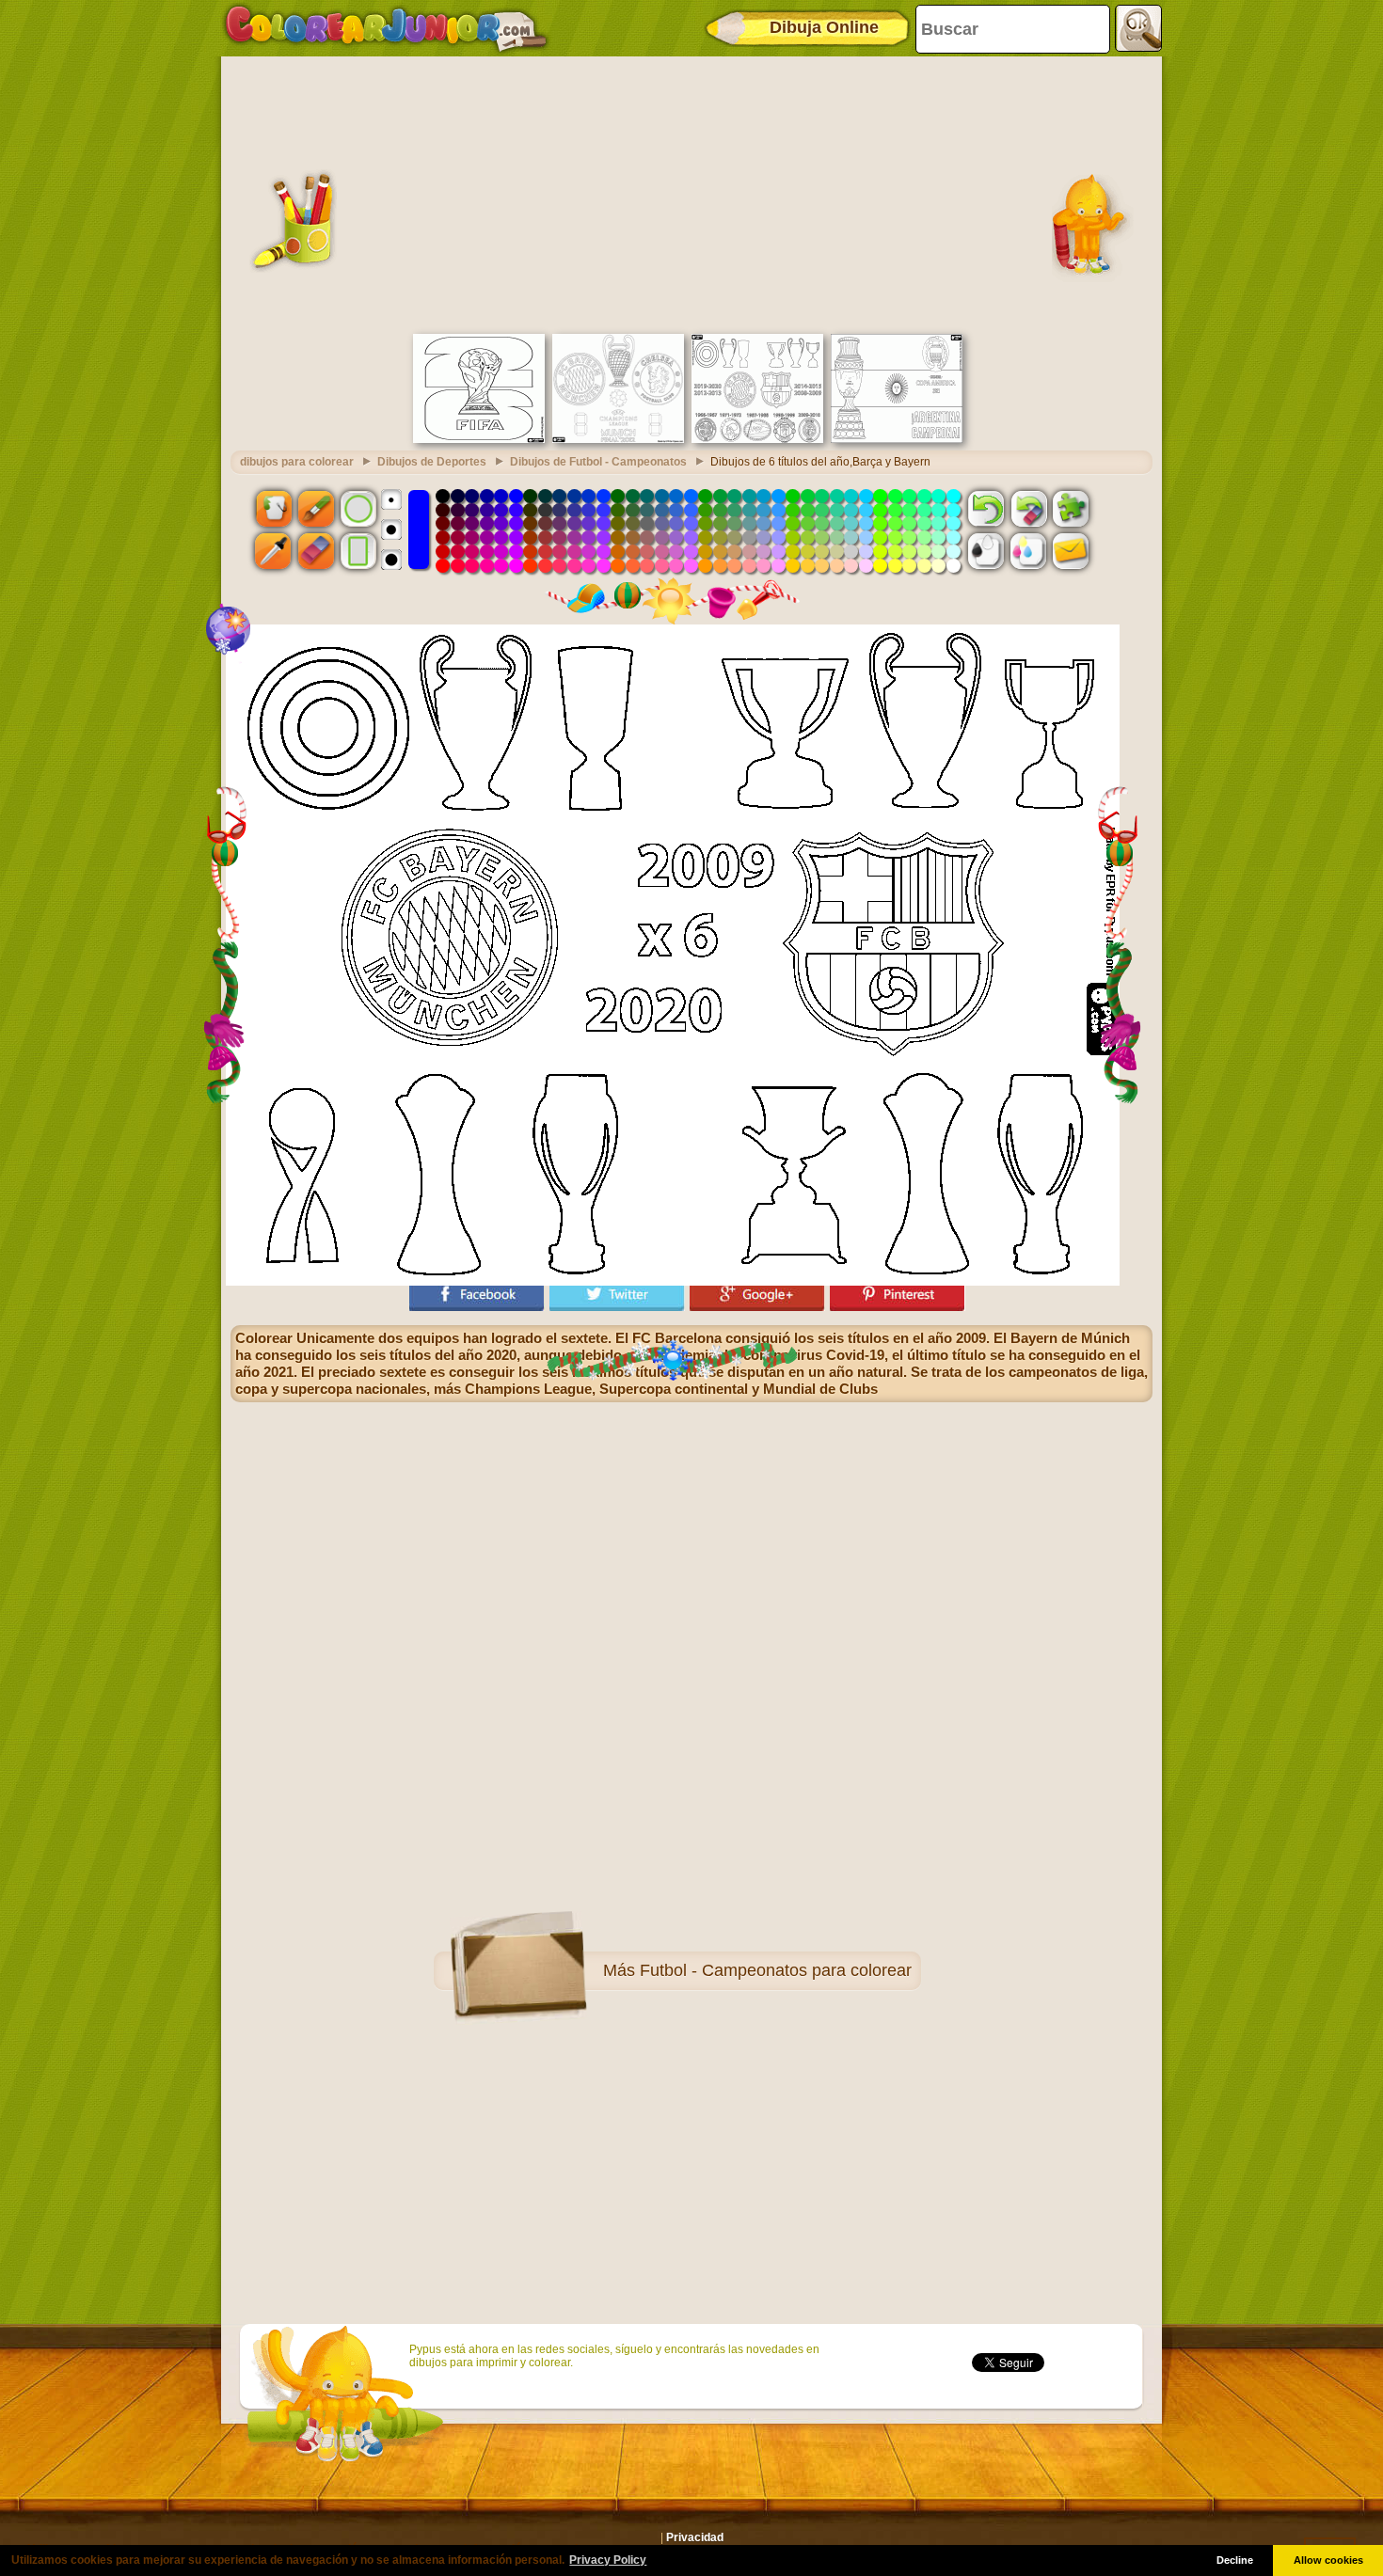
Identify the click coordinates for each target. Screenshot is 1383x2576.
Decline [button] (1235, 2560)
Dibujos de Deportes (432, 462)
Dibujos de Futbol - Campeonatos (598, 462)
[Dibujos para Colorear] (386, 28)
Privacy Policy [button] (608, 2560)
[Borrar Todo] (1028, 508)
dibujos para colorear (297, 462)
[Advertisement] (691, 193)
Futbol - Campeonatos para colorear (776, 1970)
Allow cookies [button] (1328, 2560)
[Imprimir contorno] (986, 551)
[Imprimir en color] (1028, 551)
